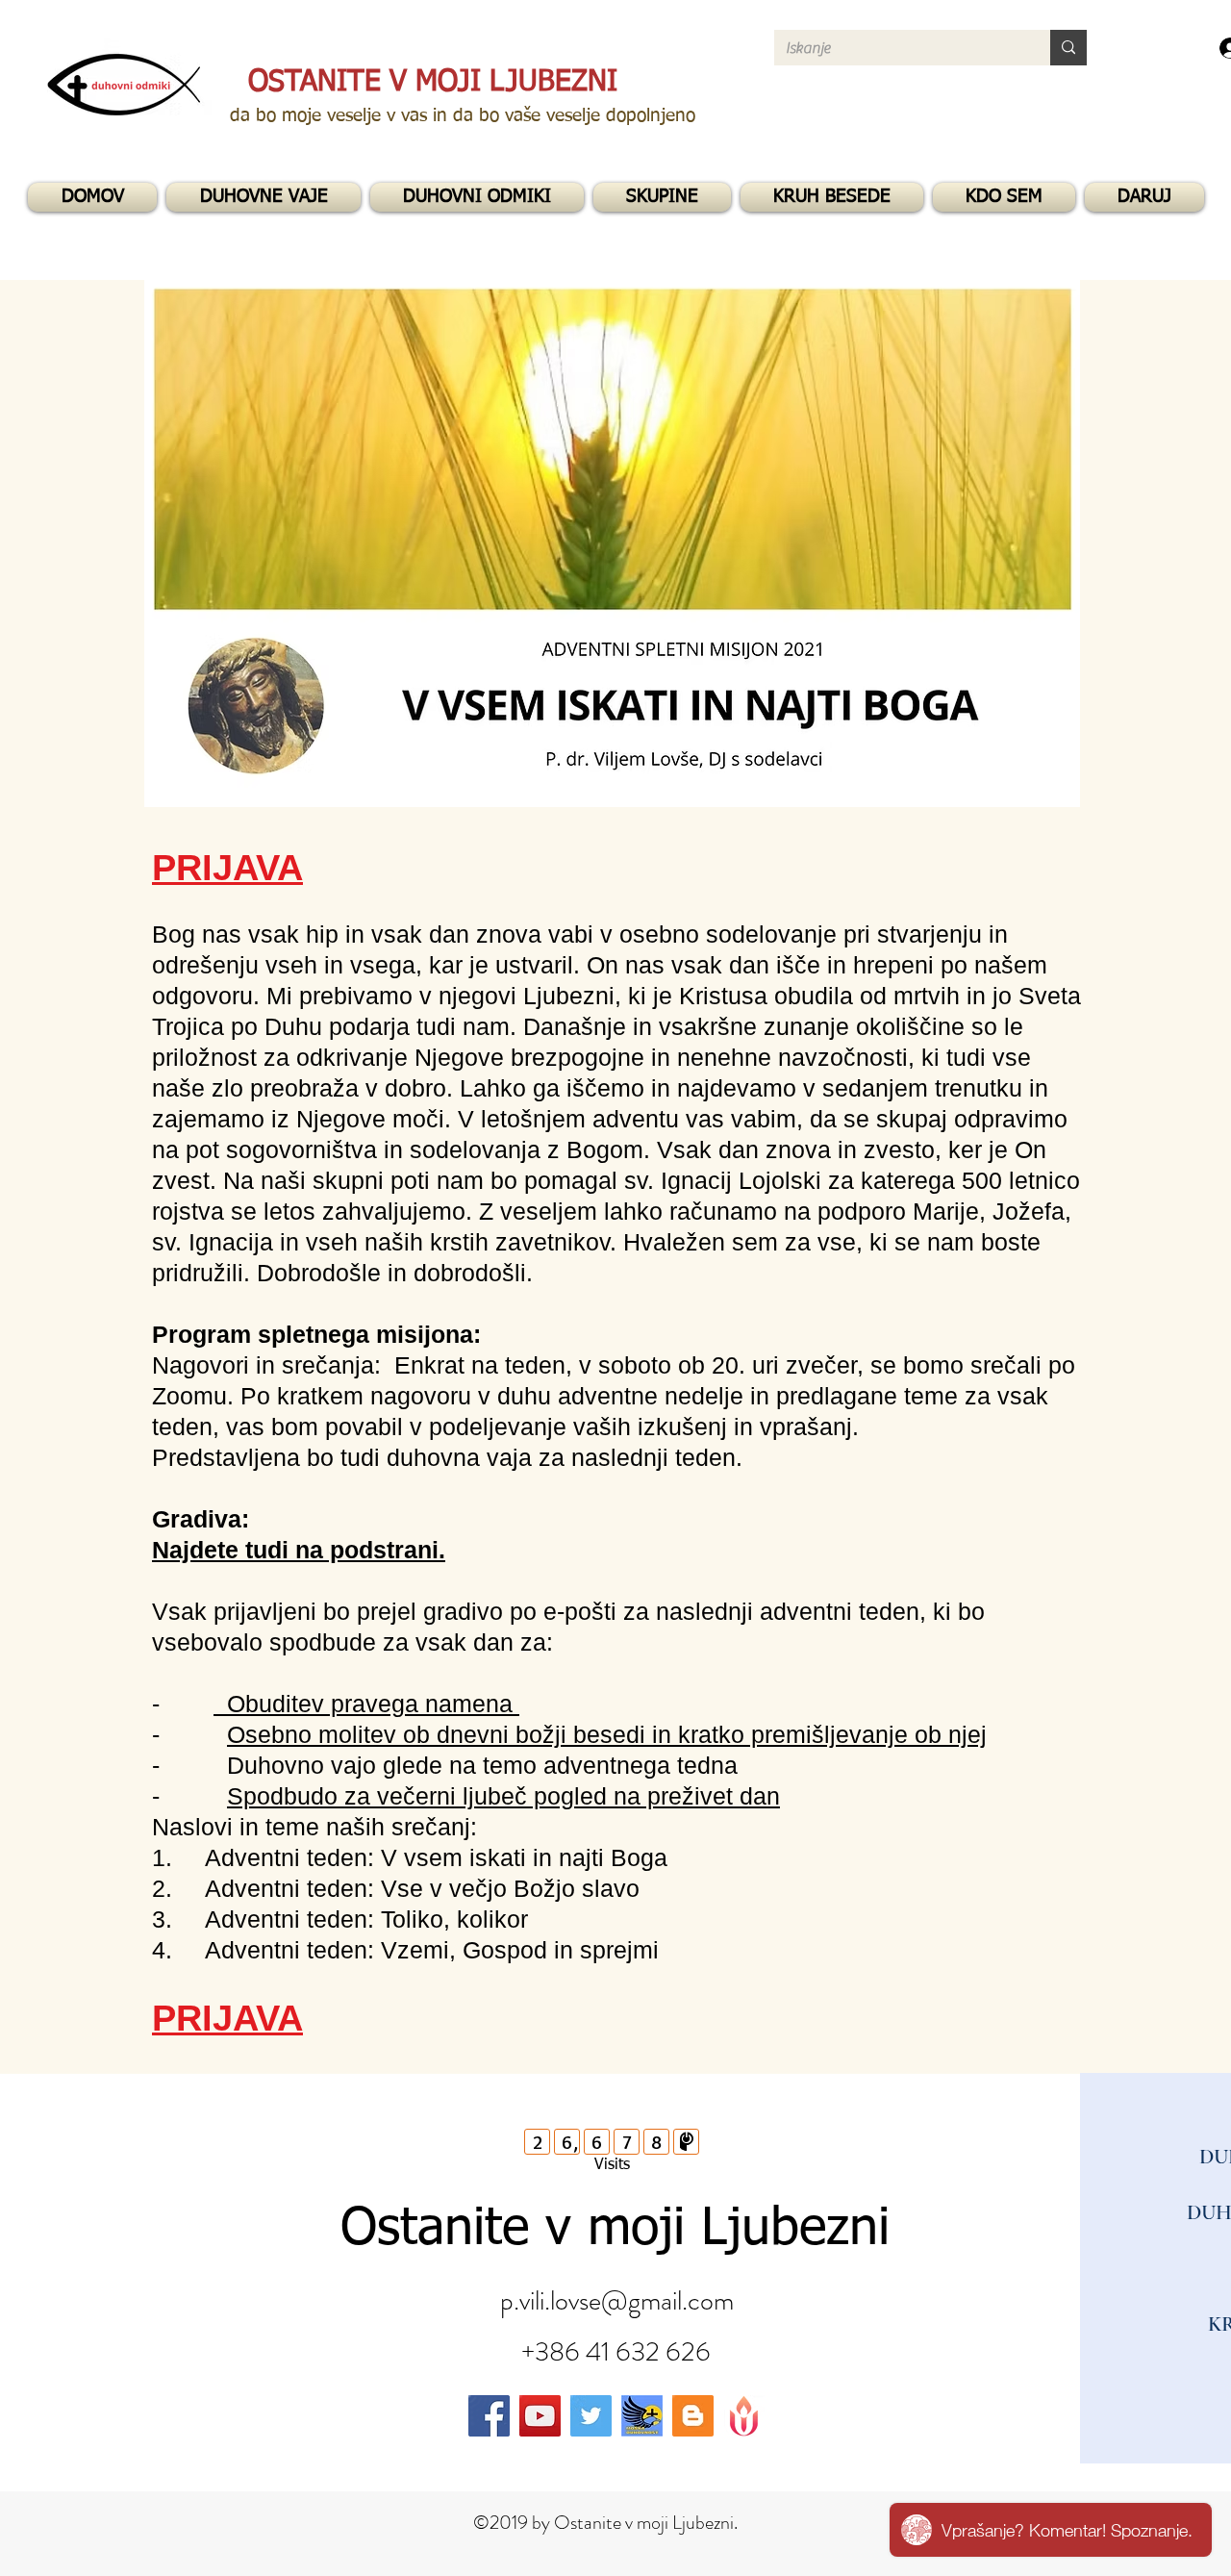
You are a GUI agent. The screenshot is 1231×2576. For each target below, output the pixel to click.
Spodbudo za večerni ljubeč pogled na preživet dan (503, 1796)
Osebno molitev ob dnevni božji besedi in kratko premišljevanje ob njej (607, 1734)
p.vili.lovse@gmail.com (617, 2301)
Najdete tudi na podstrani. (299, 1550)
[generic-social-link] (642, 2416)
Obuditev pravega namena (366, 1704)
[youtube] (540, 2416)
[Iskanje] (1068, 48)
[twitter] (591, 2416)
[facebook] (489, 2416)
